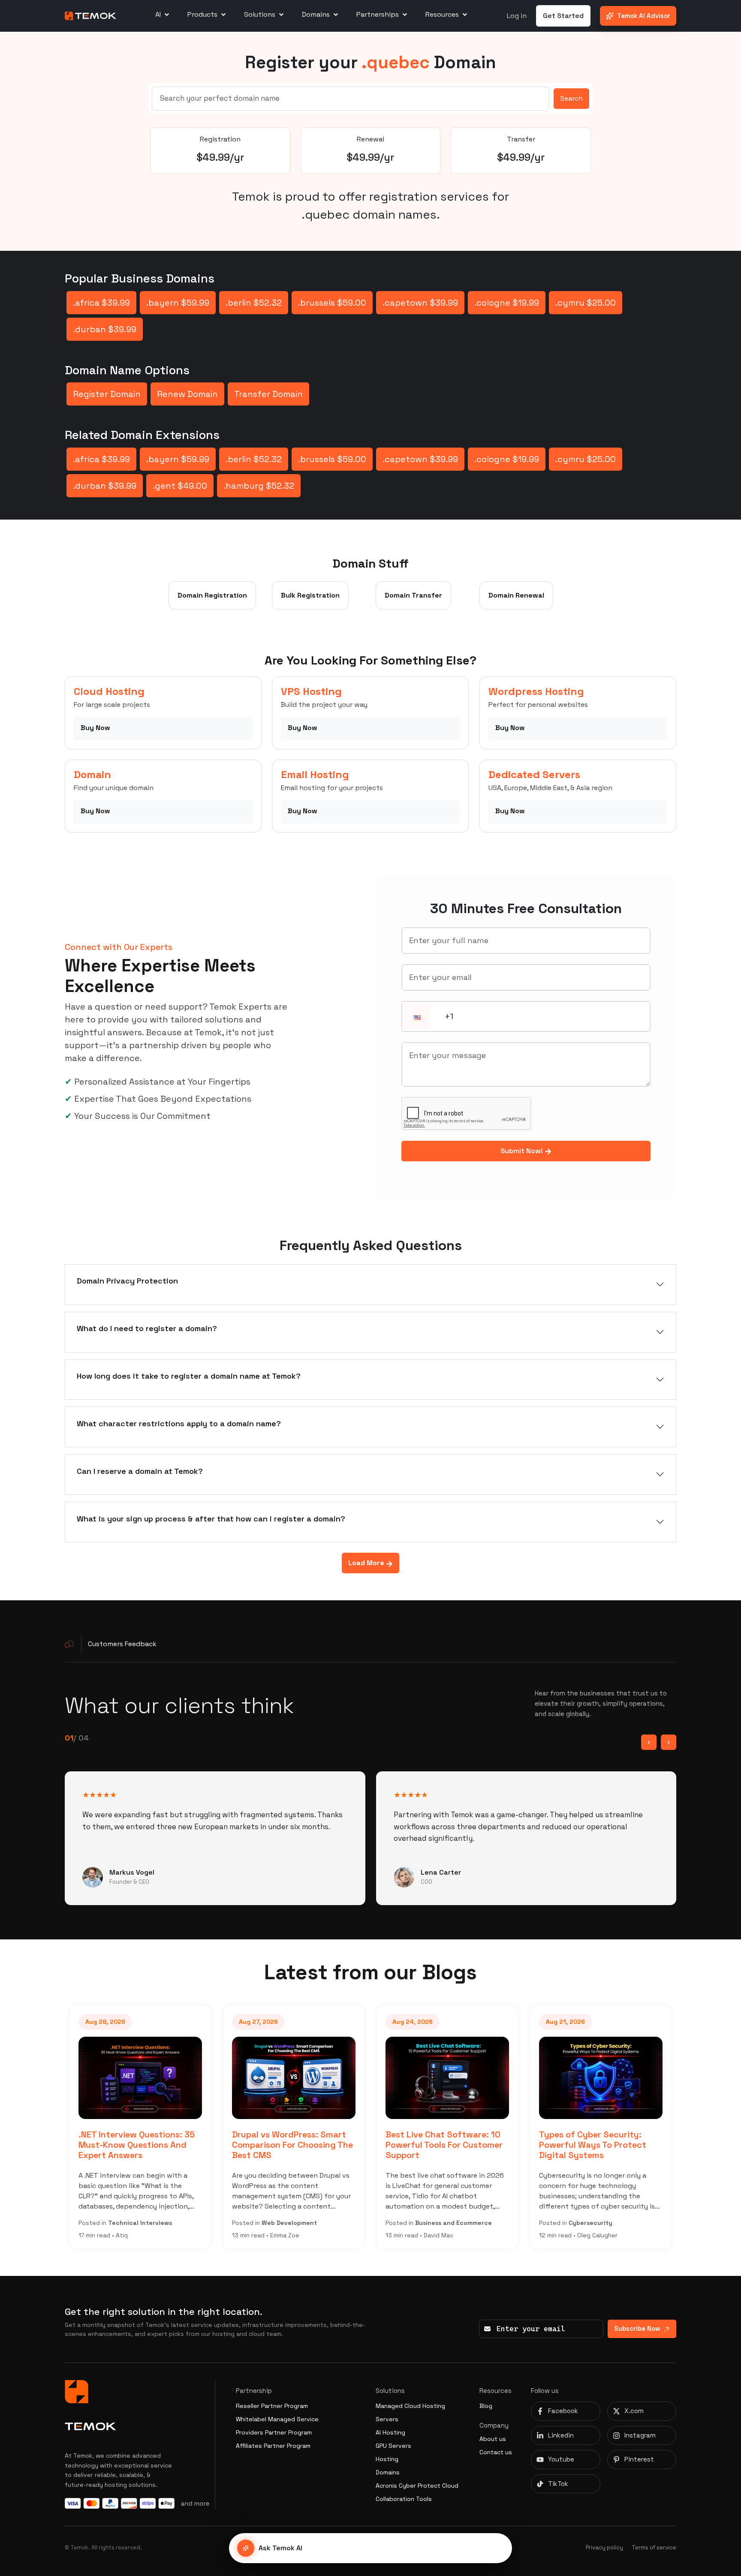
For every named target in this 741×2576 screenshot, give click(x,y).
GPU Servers (393, 2446)
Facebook (563, 2411)
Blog (486, 2406)
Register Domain (107, 394)
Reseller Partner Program (272, 2406)
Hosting (387, 2459)
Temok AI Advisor (644, 16)
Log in (517, 16)
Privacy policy (604, 2547)
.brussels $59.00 (332, 303)
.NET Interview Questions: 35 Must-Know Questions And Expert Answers (103, 2145)
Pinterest (639, 2459)
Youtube (561, 2459)
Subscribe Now (637, 2328)
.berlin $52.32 (254, 303)
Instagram (640, 2435)
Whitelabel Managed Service (277, 2419)
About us (493, 2439)
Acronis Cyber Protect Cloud (417, 2486)
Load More (367, 1563)
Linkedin (561, 2435)
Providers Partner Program (274, 2432)
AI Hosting (390, 2432)
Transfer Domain (268, 394)
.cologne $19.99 (507, 303)
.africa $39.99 (101, 303)
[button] (417, 1017)
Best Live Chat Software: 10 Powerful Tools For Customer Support (410, 2145)
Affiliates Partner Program (273, 2446)
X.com (634, 2411)
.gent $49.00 (180, 486)
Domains (388, 2472)
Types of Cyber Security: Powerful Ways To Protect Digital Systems (559, 2145)
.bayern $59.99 (178, 303)
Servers (387, 2419)
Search (571, 98)
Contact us (496, 2452)
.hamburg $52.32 (259, 486)
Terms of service (654, 2547)
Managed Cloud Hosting (410, 2406)
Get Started (563, 16)
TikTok (558, 2484)
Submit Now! (523, 1151)
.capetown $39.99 (420, 303)
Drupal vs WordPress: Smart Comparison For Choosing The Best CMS (259, 2145)
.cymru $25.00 (586, 303)
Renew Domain (187, 394)
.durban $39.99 (105, 329)
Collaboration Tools (404, 2499)
